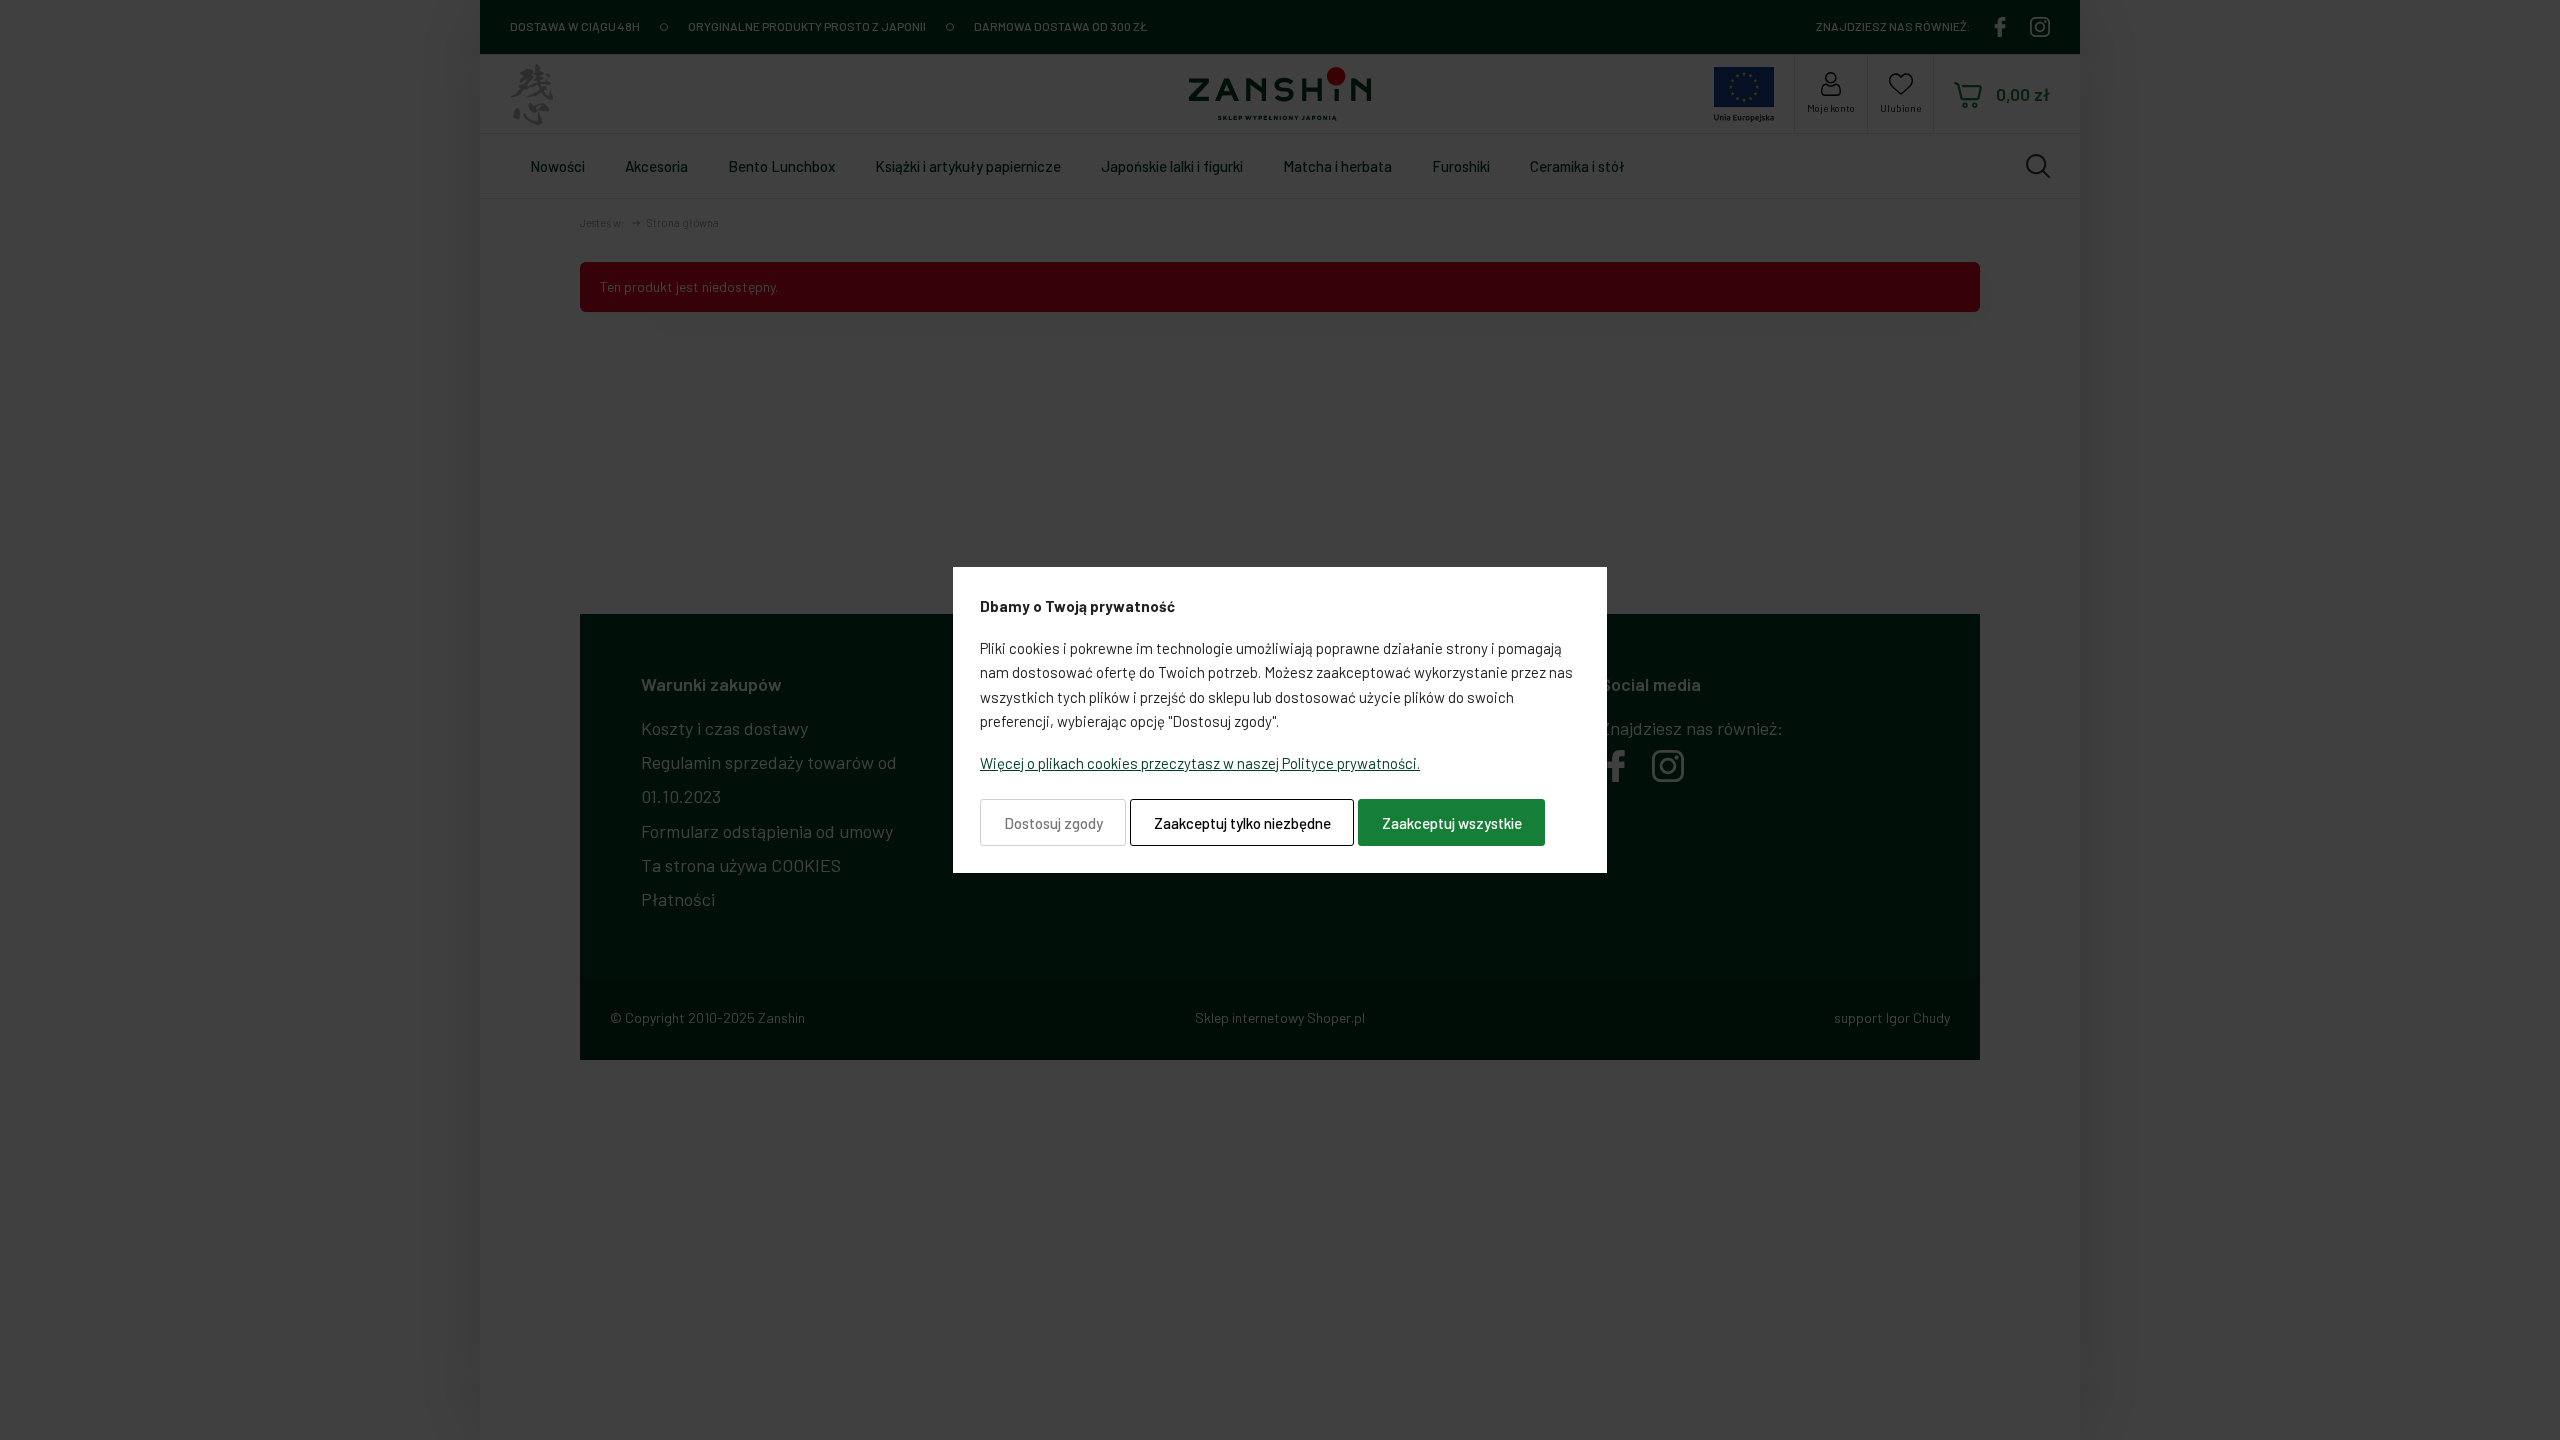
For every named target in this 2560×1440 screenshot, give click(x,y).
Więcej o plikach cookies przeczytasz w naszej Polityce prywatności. (1200, 763)
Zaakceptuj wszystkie (1452, 823)
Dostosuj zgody (1053, 823)
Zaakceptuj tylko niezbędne (1242, 823)
